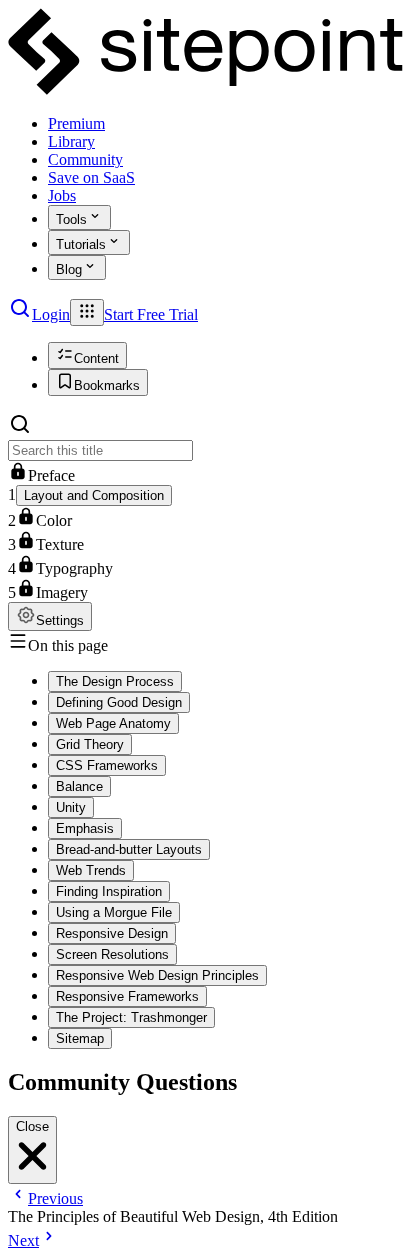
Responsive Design (112, 933)
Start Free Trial (151, 314)
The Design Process (115, 681)
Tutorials (81, 244)
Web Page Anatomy (113, 723)
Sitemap (80, 1038)
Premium (76, 123)
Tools (71, 219)
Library (71, 141)
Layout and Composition (94, 495)
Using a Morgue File (114, 912)
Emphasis (85, 828)
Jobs (62, 195)
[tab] (87, 355)
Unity (71, 807)
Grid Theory (90, 744)
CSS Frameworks (107, 765)
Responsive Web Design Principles (157, 975)
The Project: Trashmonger (131, 1017)
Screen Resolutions (112, 954)
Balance (79, 786)
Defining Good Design (119, 702)
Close (32, 1126)
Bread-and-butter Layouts (129, 849)
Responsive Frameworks (127, 996)
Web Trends (91, 870)
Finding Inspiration (109, 891)
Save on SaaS (91, 177)
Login (51, 314)
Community (85, 159)
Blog (69, 269)
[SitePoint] (206, 89)
